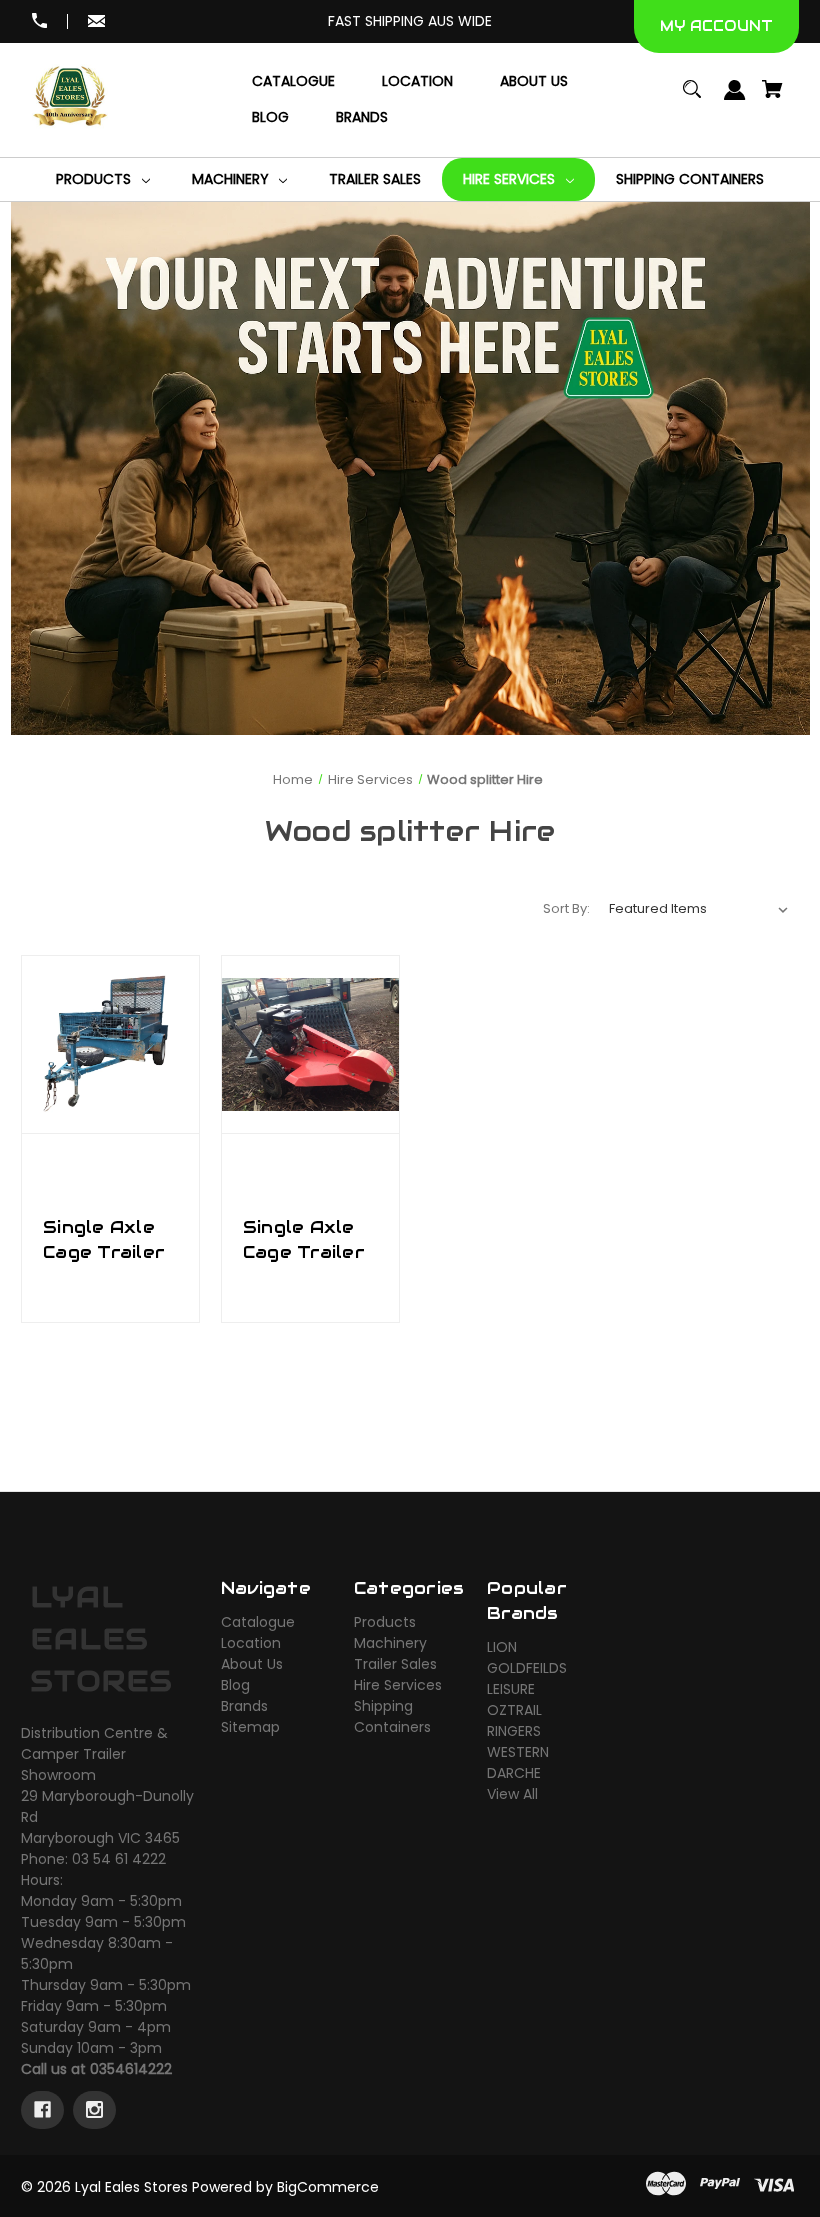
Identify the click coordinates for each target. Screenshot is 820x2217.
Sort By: (566, 908)
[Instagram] (94, 2110)
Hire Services (398, 1685)
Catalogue (258, 1622)
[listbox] (699, 909)
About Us (252, 1664)
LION (502, 1647)
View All (512, 1794)
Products (385, 1622)
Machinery (390, 1643)
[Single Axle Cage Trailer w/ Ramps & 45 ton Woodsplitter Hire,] (110, 1044)
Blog (235, 1685)
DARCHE (514, 1773)
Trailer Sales (395, 1664)
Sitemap (250, 1727)
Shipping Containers (392, 1716)
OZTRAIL (514, 1710)
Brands (244, 1706)
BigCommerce (328, 2187)
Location (251, 1643)
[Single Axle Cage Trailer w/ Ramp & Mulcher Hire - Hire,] (310, 1044)
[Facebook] (42, 2110)
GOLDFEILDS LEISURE (527, 1678)
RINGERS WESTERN (518, 1741)
